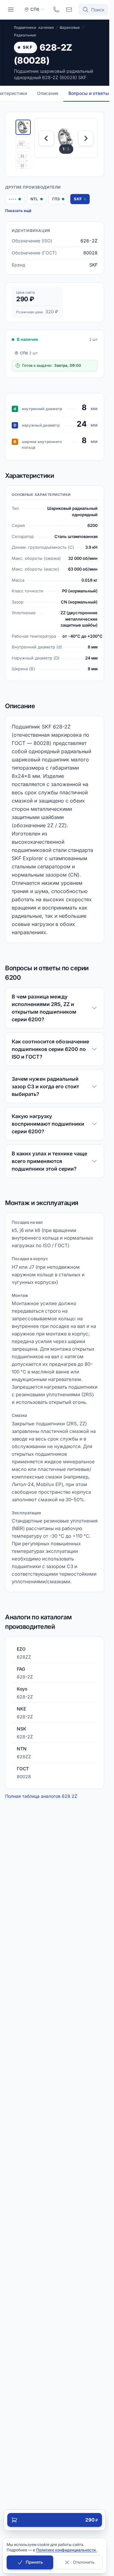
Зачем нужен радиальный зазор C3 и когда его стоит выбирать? (45, 1086)
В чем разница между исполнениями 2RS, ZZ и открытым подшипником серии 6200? (44, 1008)
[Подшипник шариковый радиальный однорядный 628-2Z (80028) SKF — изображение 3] (23, 161)
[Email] (69, 9)
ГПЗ (60, 200)
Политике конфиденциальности (66, 2550)
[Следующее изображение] (86, 138)
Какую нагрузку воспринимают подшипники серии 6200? (48, 1124)
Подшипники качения (34, 28)
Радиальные (25, 35)
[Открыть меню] (11, 9)
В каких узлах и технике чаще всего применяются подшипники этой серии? (49, 1161)
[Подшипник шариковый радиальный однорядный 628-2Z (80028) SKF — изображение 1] (23, 127)
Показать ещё (18, 211)
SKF (28, 47)
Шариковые (70, 28)
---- (16, 200)
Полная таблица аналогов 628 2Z (41, 1796)
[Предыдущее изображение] (46, 138)
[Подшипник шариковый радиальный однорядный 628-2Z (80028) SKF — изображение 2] (23, 144)
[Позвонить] (56, 9)
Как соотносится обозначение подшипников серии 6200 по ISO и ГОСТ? (50, 1049)
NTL (38, 200)
